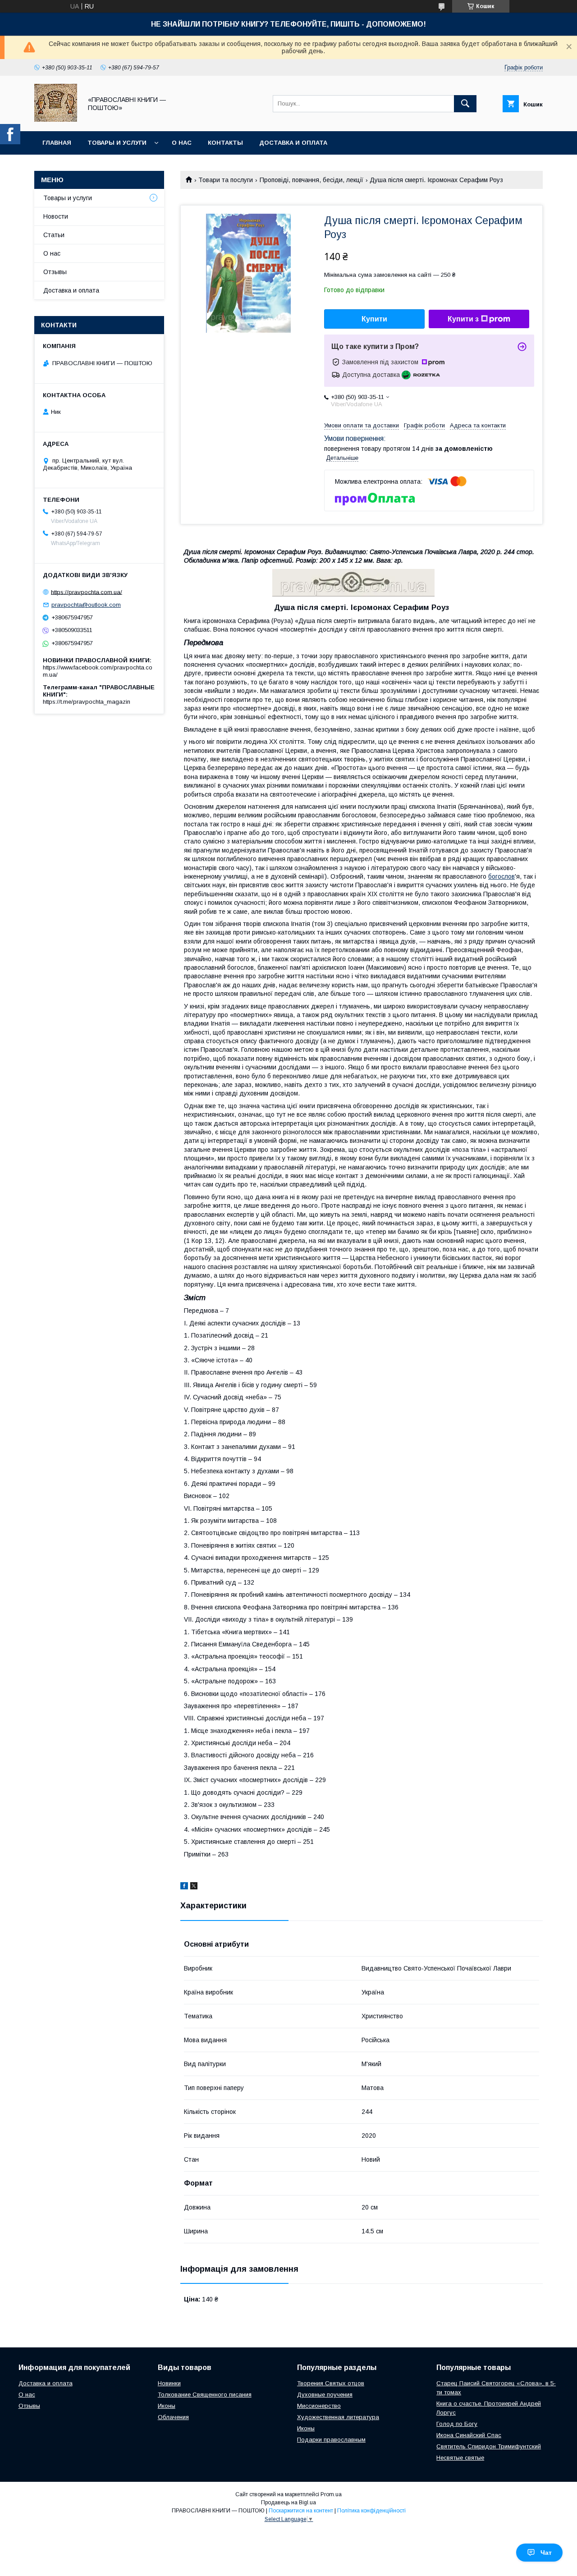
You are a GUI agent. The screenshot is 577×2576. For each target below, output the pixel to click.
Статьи (54, 235)
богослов (501, 876)
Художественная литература (338, 2417)
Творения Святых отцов (331, 2383)
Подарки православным (331, 2440)
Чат (546, 2553)
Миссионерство (319, 2406)
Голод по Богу (457, 2424)
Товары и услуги (117, 143)
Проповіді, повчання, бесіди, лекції (311, 180)
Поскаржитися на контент (301, 2511)
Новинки (169, 2383)
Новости (56, 216)
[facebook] (184, 1887)
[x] (194, 1887)
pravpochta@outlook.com (86, 605)
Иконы (167, 2406)
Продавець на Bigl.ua (288, 2503)
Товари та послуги (226, 180)
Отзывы (55, 272)
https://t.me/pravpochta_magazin (87, 702)
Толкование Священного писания (205, 2395)
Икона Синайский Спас (469, 2435)
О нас (182, 143)
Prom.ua (331, 2494)
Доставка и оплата (293, 143)
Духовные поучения (325, 2395)
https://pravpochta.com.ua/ (87, 592)
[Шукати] (465, 104)
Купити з (463, 319)
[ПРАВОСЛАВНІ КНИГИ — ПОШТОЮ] (56, 119)
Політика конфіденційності (371, 2511)
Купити (374, 319)
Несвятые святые (460, 2458)
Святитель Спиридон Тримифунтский (489, 2446)
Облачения (173, 2417)
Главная (57, 143)
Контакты (225, 143)
